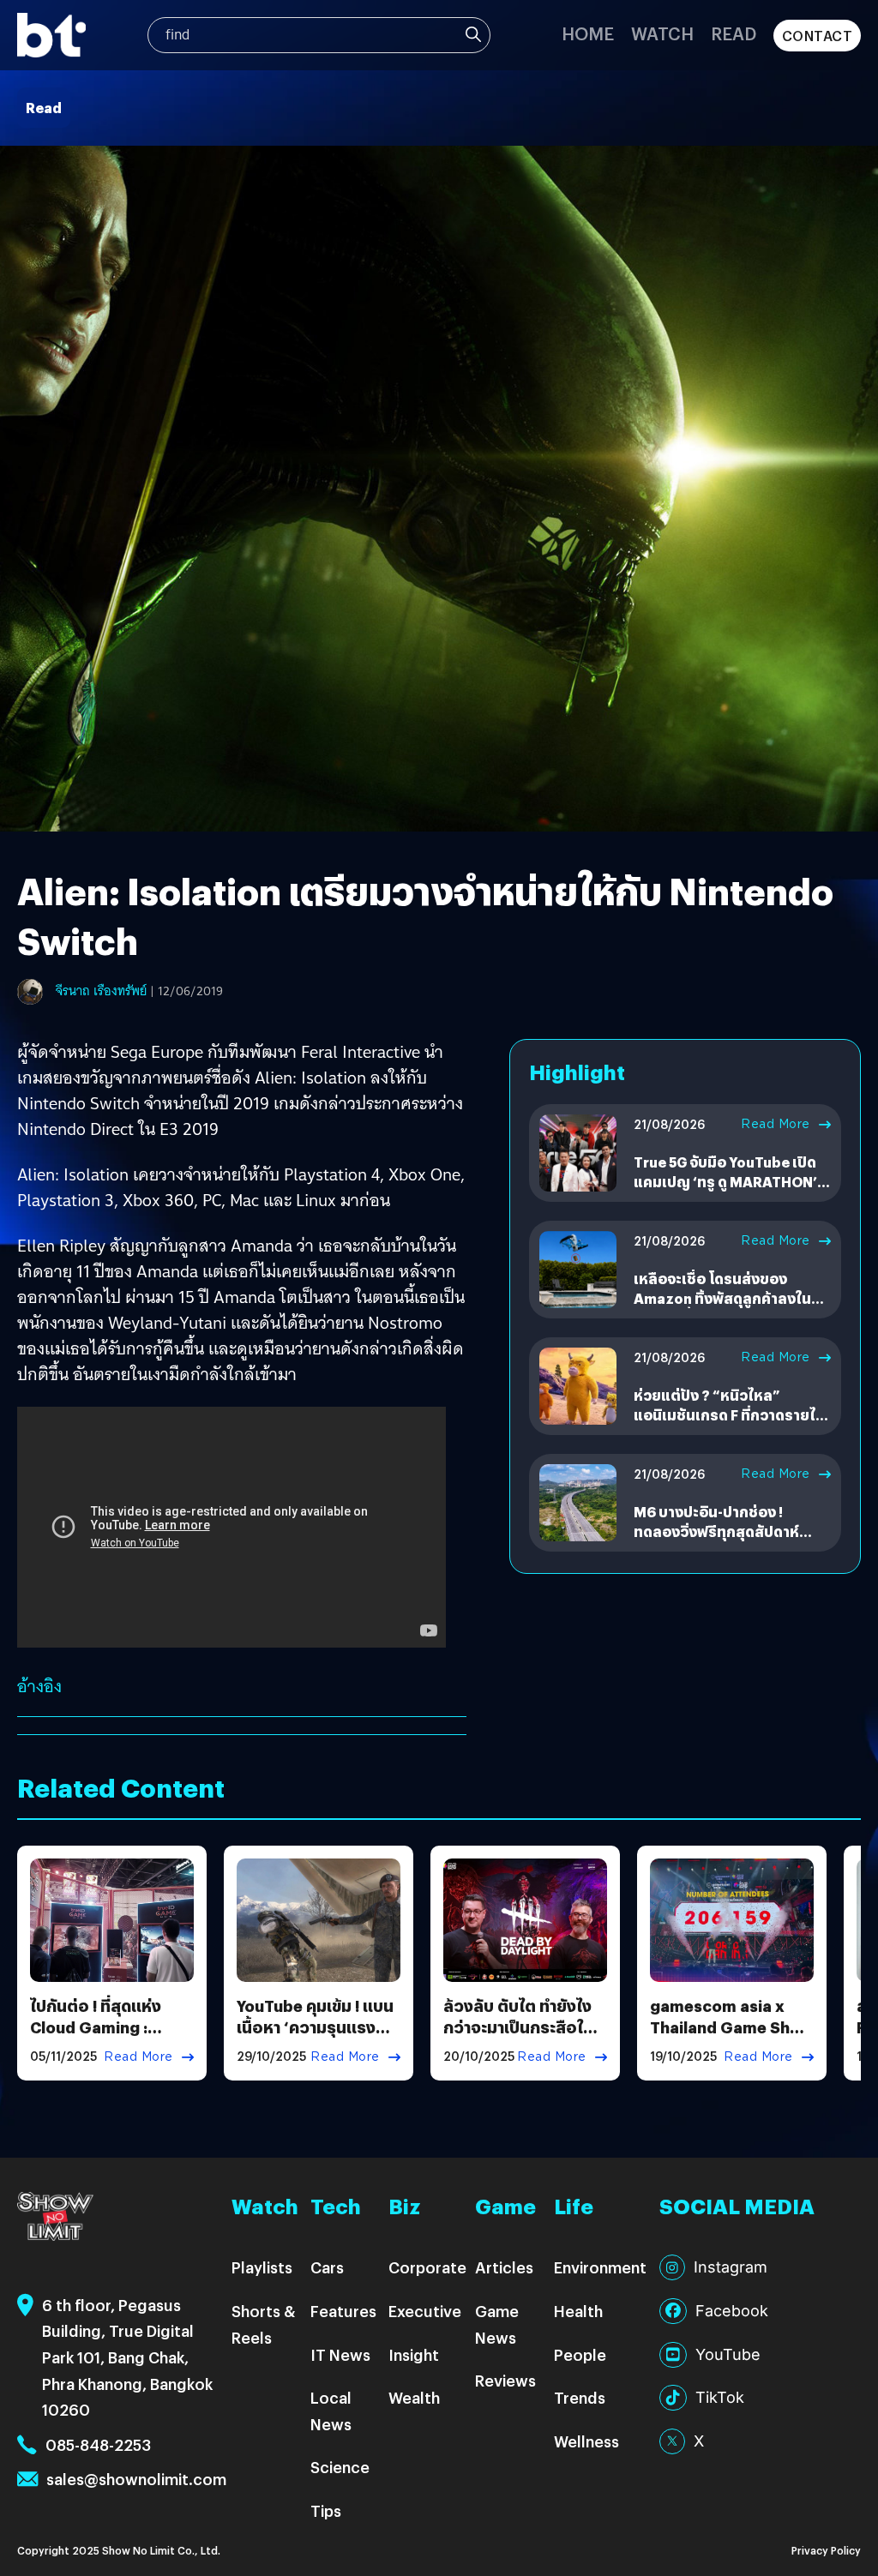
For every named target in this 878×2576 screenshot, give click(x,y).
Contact (818, 36)
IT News (340, 2354)
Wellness (586, 2441)
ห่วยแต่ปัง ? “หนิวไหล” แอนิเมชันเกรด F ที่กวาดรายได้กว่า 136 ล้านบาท (729, 1414)
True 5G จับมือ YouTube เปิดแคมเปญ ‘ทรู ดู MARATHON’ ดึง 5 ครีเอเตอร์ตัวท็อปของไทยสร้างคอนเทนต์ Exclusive (732, 1191)
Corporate (427, 2267)
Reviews (505, 2380)
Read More (776, 1124)
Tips (326, 2510)
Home (588, 33)
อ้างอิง (39, 1686)
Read (734, 33)
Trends (580, 2397)
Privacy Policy (826, 2550)
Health (578, 2311)
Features (343, 2311)
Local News (331, 2411)
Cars (327, 2267)
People (580, 2354)
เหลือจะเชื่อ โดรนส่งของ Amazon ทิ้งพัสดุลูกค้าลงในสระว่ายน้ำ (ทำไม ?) (722, 1298)
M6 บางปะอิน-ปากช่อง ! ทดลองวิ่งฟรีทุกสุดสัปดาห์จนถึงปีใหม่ (716, 1531)
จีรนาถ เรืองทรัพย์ (101, 991)
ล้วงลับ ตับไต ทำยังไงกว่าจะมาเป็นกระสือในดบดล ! (523, 2027)
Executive (425, 2311)
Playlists (262, 2267)
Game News (497, 2324)
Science (340, 2467)
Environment (600, 2267)
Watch (662, 33)
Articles (504, 2267)
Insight (414, 2354)
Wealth (414, 2397)
